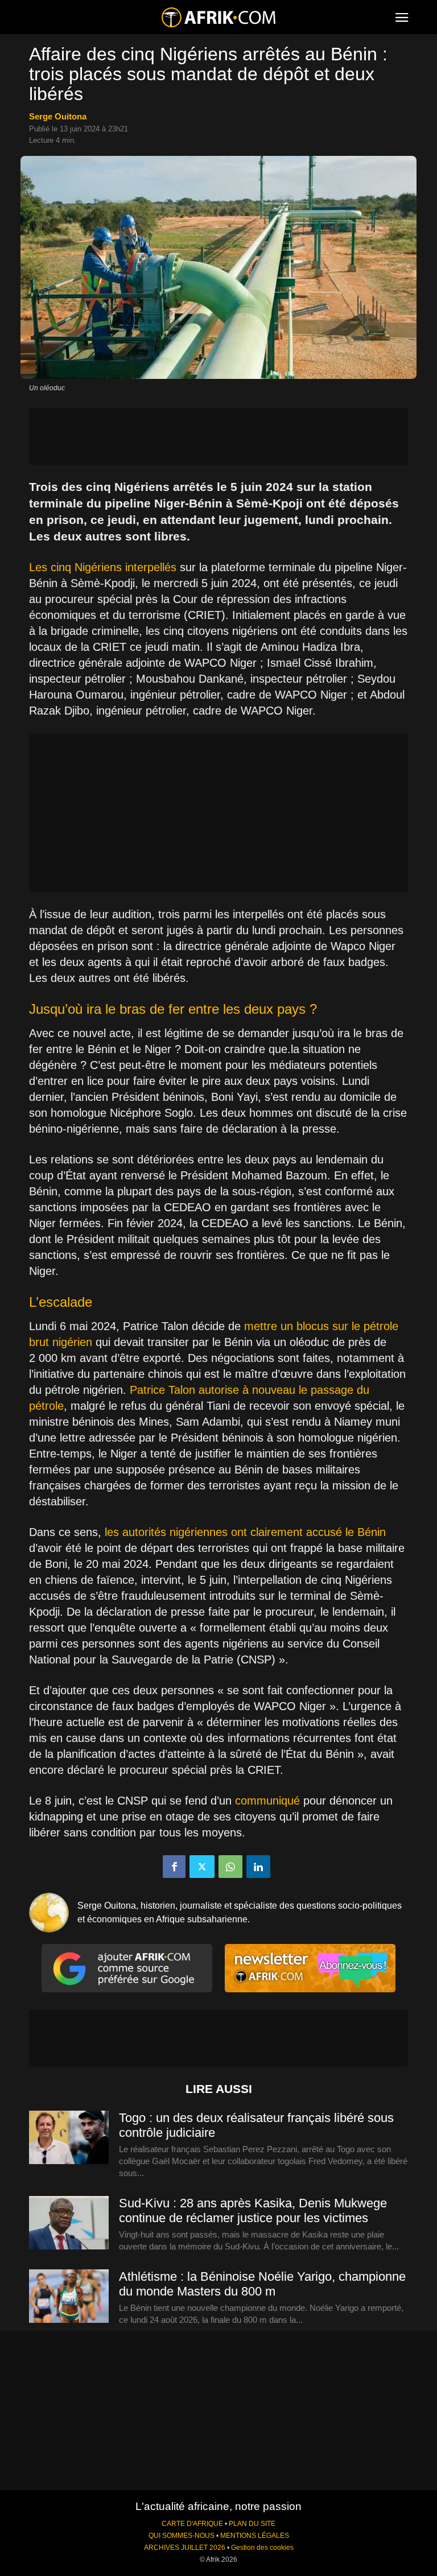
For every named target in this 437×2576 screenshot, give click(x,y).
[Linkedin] (258, 1867)
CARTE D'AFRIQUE (192, 2524)
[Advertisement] (218, 436)
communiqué (267, 1801)
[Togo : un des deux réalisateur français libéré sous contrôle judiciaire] (69, 2138)
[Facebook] (174, 1867)
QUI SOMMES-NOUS (182, 2536)
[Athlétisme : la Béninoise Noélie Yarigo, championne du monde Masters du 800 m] (69, 2297)
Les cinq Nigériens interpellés (103, 567)
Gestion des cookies (262, 2548)
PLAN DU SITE (252, 2524)
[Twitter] (202, 1867)
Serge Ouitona (58, 116)
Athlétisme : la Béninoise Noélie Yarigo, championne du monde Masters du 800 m (262, 2284)
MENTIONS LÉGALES (255, 2536)
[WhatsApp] (230, 1867)
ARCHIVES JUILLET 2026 (185, 2548)
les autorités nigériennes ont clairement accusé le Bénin (245, 1532)
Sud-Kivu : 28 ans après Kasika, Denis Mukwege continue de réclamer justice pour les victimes (253, 2210)
